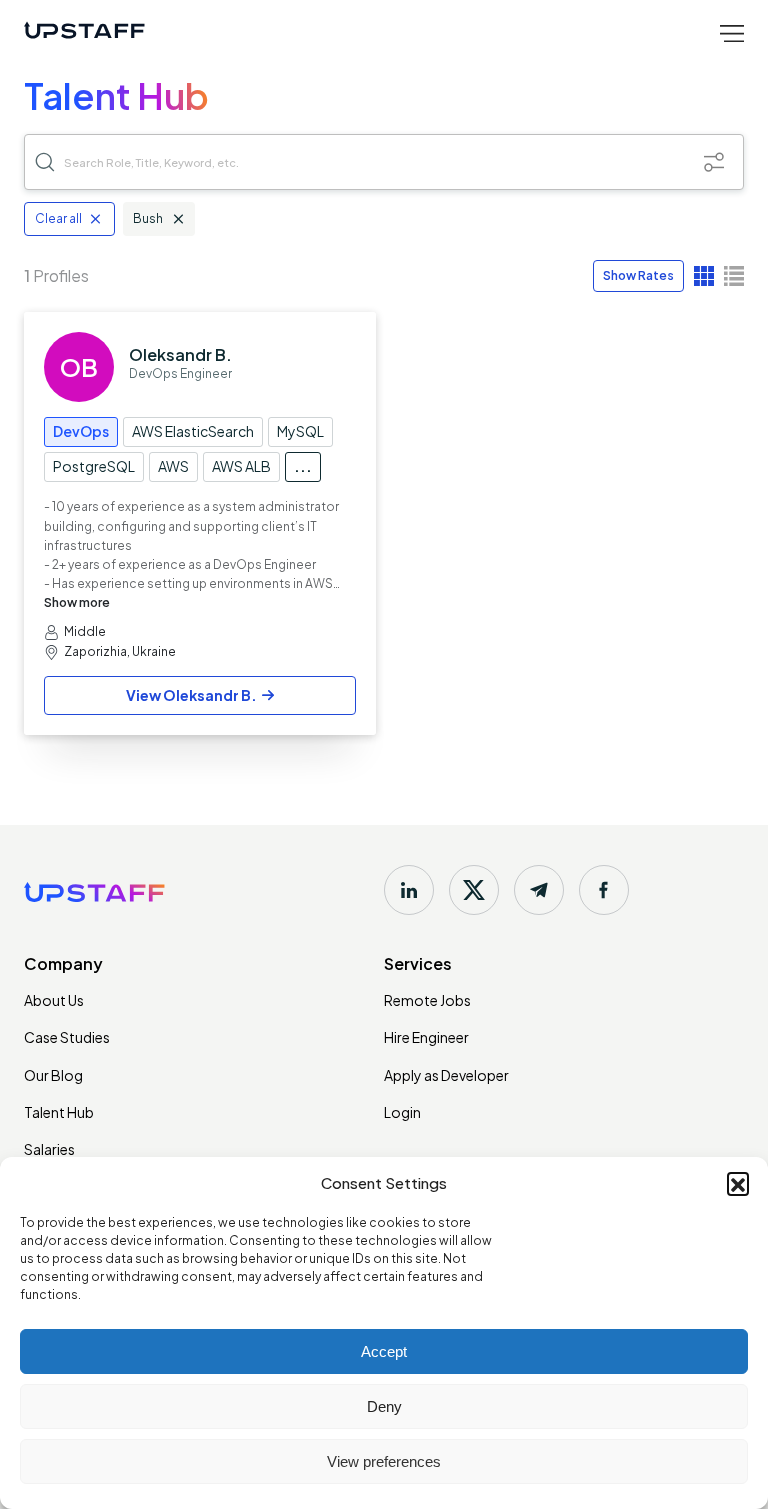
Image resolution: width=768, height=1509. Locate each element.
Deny (384, 1406)
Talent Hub (59, 1112)
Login (402, 1112)
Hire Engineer (426, 1037)
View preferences (384, 1461)
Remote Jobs (427, 1000)
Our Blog (53, 1075)
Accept (384, 1351)
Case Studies (67, 1037)
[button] (738, 1183)
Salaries (49, 1149)
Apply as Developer (446, 1075)
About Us (54, 1000)
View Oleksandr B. (191, 695)
